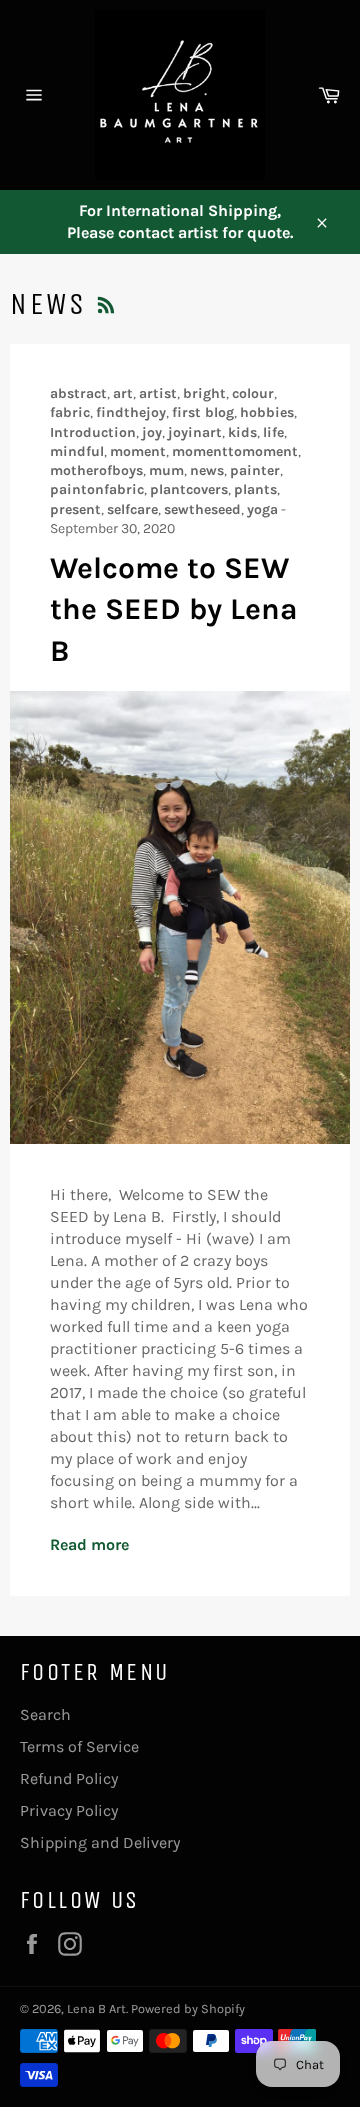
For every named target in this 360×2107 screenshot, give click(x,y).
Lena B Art (96, 2008)
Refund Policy (69, 1778)
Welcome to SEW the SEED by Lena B (174, 609)
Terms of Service (79, 1746)
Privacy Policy (69, 1810)
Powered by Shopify (188, 2008)
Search (45, 1714)
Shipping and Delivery (100, 1842)
